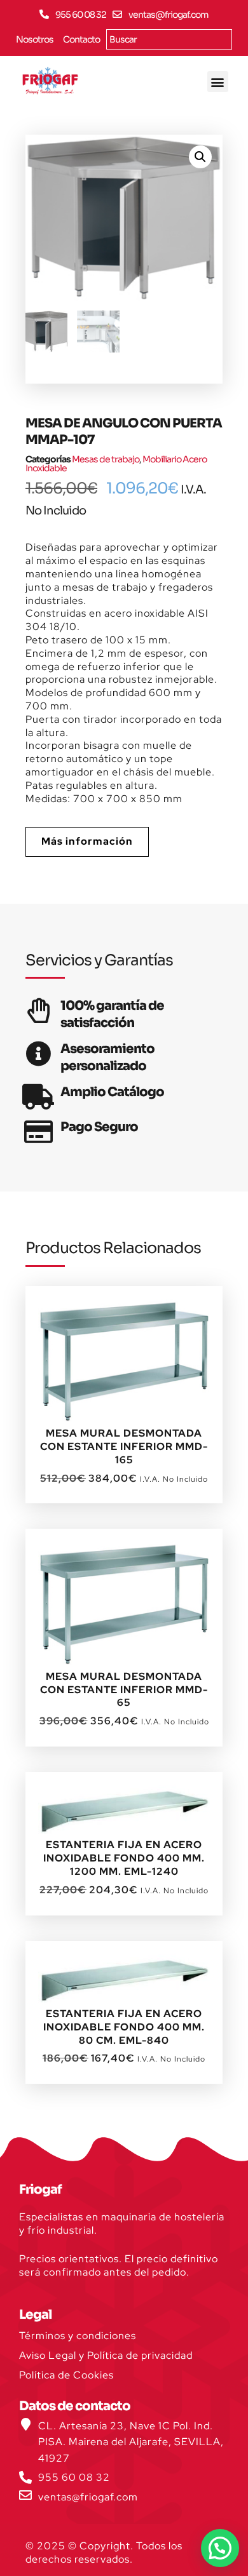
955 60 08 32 (81, 15)
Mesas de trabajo (106, 459)
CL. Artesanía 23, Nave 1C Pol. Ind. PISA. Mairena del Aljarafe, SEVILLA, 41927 (131, 2442)
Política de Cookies (66, 2375)
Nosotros (35, 39)
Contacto (81, 39)
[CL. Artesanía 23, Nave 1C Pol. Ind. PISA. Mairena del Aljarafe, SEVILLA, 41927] (25, 2424)
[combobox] (169, 39)
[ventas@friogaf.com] (117, 14)
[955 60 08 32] (44, 14)
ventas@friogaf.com (169, 15)
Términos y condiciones (78, 2336)
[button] (218, 82)
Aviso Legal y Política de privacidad (106, 2355)
